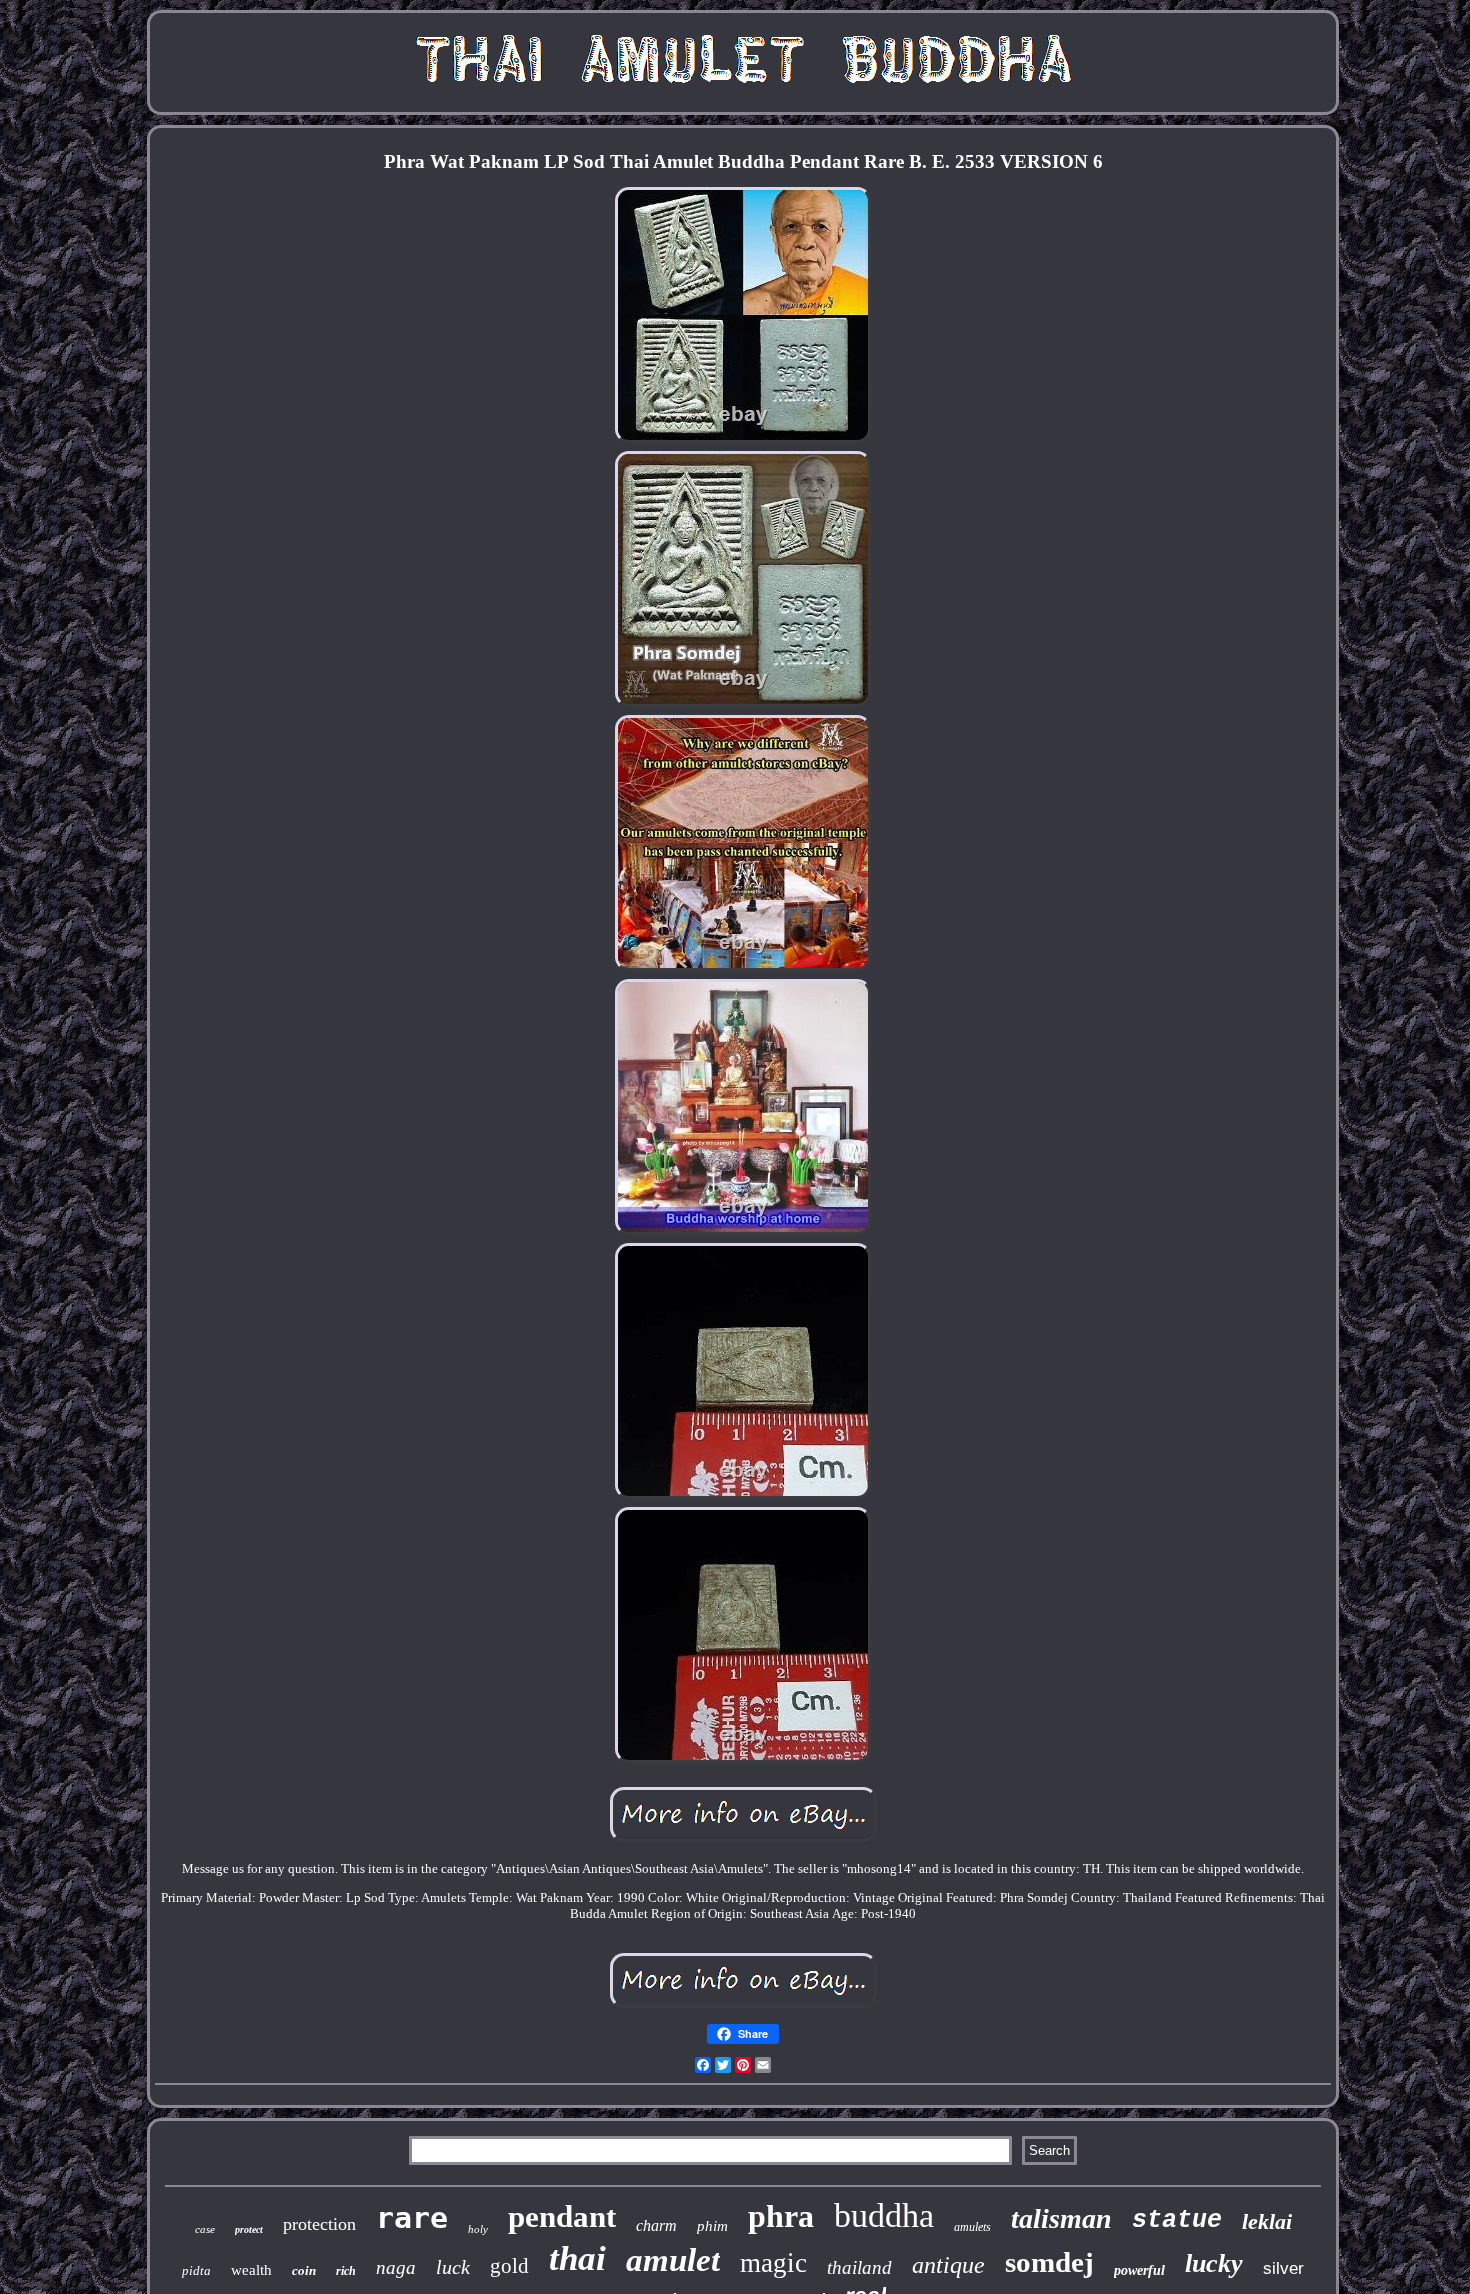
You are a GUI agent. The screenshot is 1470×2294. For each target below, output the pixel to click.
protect (249, 2229)
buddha (884, 2215)
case (205, 2229)
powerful (1139, 2270)
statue (1177, 2220)
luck (453, 2267)
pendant (562, 2216)
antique (948, 2265)
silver (1283, 2268)
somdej (1049, 2262)
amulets (972, 2227)
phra (781, 2216)
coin (304, 2270)
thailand (859, 2267)
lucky (1214, 2263)
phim (712, 2226)
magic (773, 2263)
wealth (251, 2270)
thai (577, 2258)
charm (656, 2225)
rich (346, 2271)
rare (412, 2217)
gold (509, 2266)
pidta (196, 2270)
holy (478, 2229)
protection (319, 2224)
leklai (1267, 2221)
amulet (673, 2260)
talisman (1061, 2218)
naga (396, 2267)
